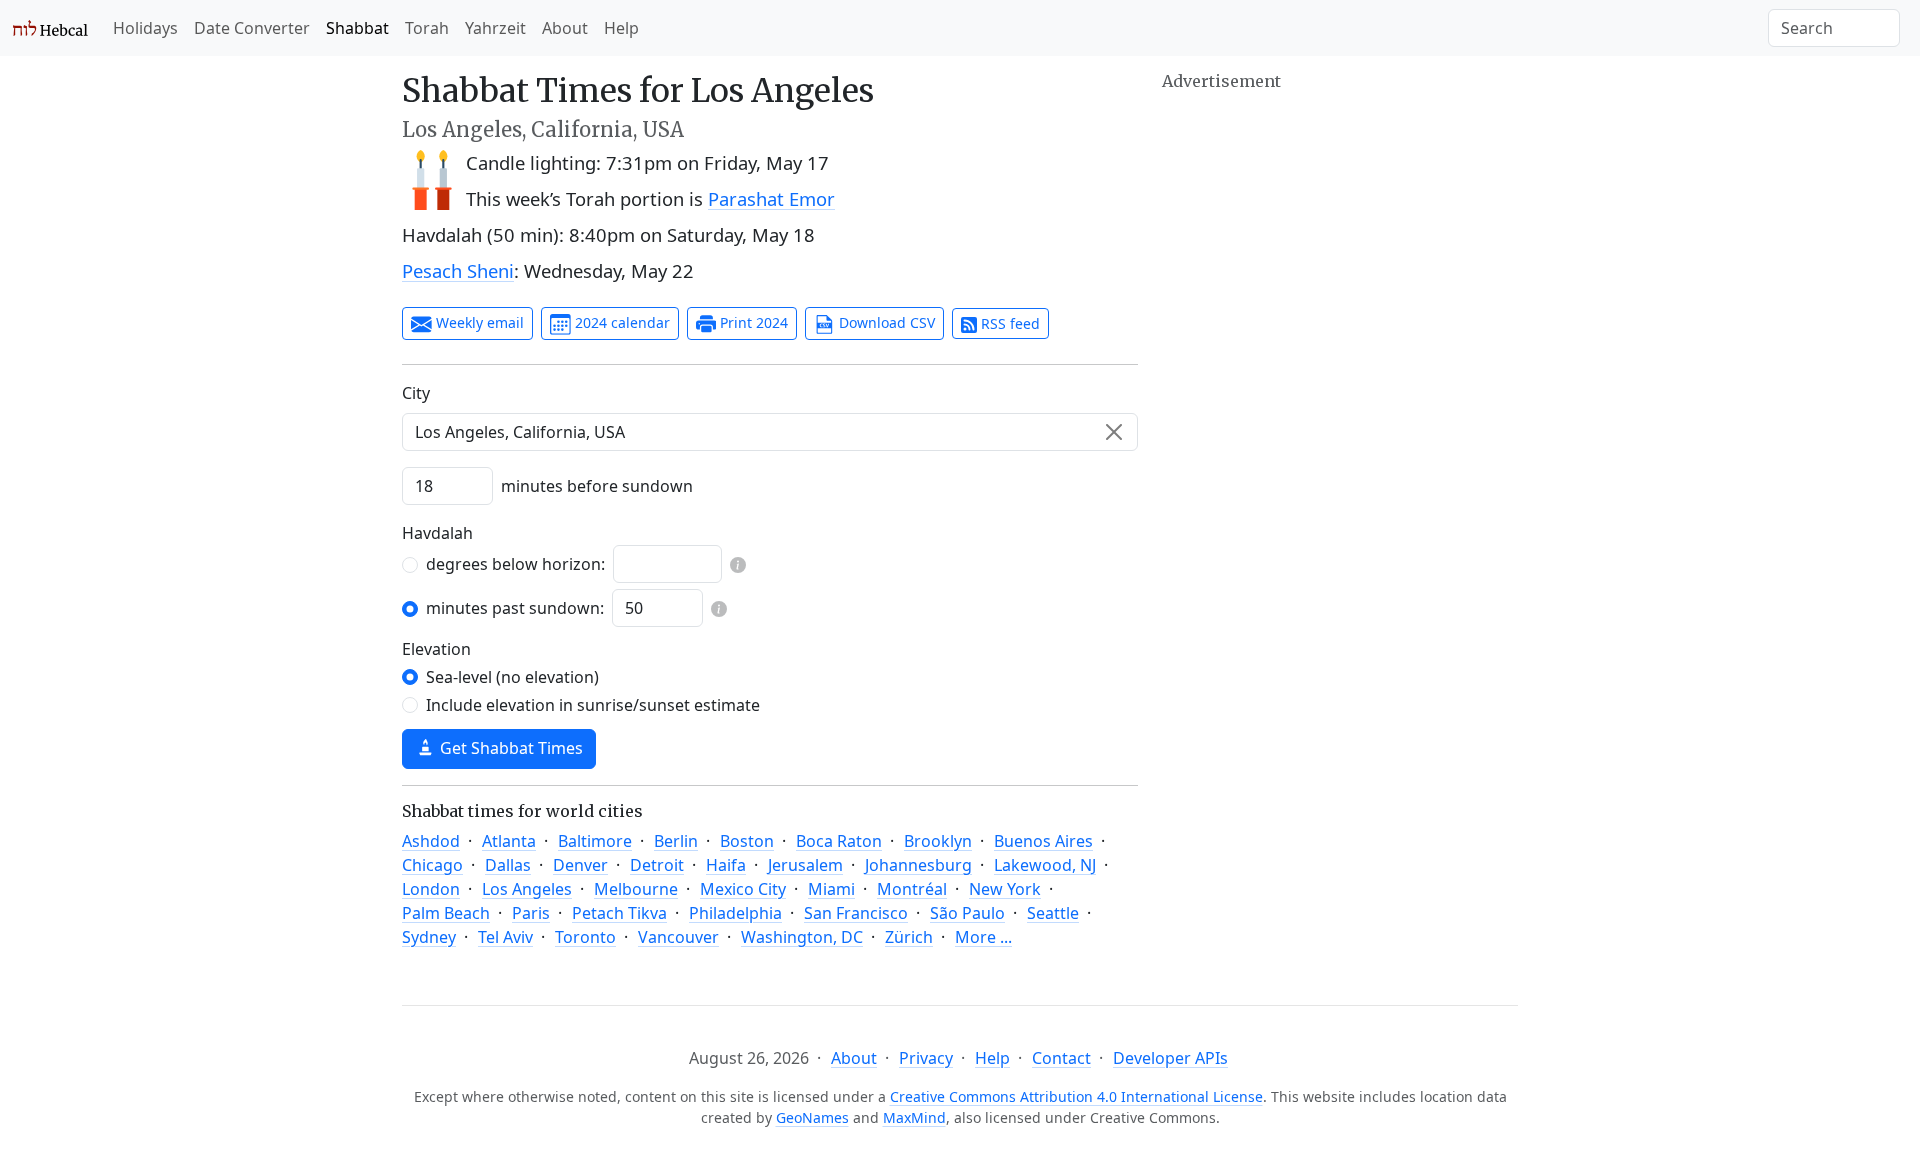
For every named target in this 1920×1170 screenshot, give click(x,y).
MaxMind (914, 1117)
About (565, 28)
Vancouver (678, 937)
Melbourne (636, 889)
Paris (531, 913)
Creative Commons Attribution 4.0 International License (1076, 1096)
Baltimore (595, 841)
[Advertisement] (1340, 235)
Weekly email (478, 322)
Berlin (676, 841)
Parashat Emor (771, 198)
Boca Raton (839, 841)
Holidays (145, 28)
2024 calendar (620, 322)
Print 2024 (752, 322)
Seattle (1053, 913)
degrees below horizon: (515, 564)
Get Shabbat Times (509, 748)
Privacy (926, 1058)
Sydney (429, 937)
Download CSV (885, 322)
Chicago (432, 865)
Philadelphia (735, 913)
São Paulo (967, 913)
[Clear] (1114, 432)
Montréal (912, 889)
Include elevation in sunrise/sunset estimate (593, 705)
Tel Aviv (505, 937)
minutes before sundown (597, 486)
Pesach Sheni (458, 270)
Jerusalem (805, 865)
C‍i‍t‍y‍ (416, 393)
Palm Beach (446, 913)
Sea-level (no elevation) (512, 677)
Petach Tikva (619, 913)
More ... (983, 937)
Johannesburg (918, 865)
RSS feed (1008, 323)
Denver (580, 865)
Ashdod (431, 841)
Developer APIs (1170, 1058)
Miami (831, 889)
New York (1005, 889)
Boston (747, 841)
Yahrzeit (495, 28)
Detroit (657, 865)
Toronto (585, 937)
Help (621, 28)
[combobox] (770, 432)
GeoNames (812, 1117)
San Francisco (856, 913)
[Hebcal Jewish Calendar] (50, 28)
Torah (427, 28)
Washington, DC (802, 937)
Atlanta (509, 841)
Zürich (909, 937)
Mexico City (743, 889)
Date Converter (252, 28)
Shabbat (357, 28)
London (431, 889)
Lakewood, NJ (1045, 865)
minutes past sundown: (515, 608)
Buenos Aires (1043, 841)
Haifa (726, 865)
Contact (1061, 1058)
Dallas (508, 865)
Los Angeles (527, 889)
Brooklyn (938, 841)
